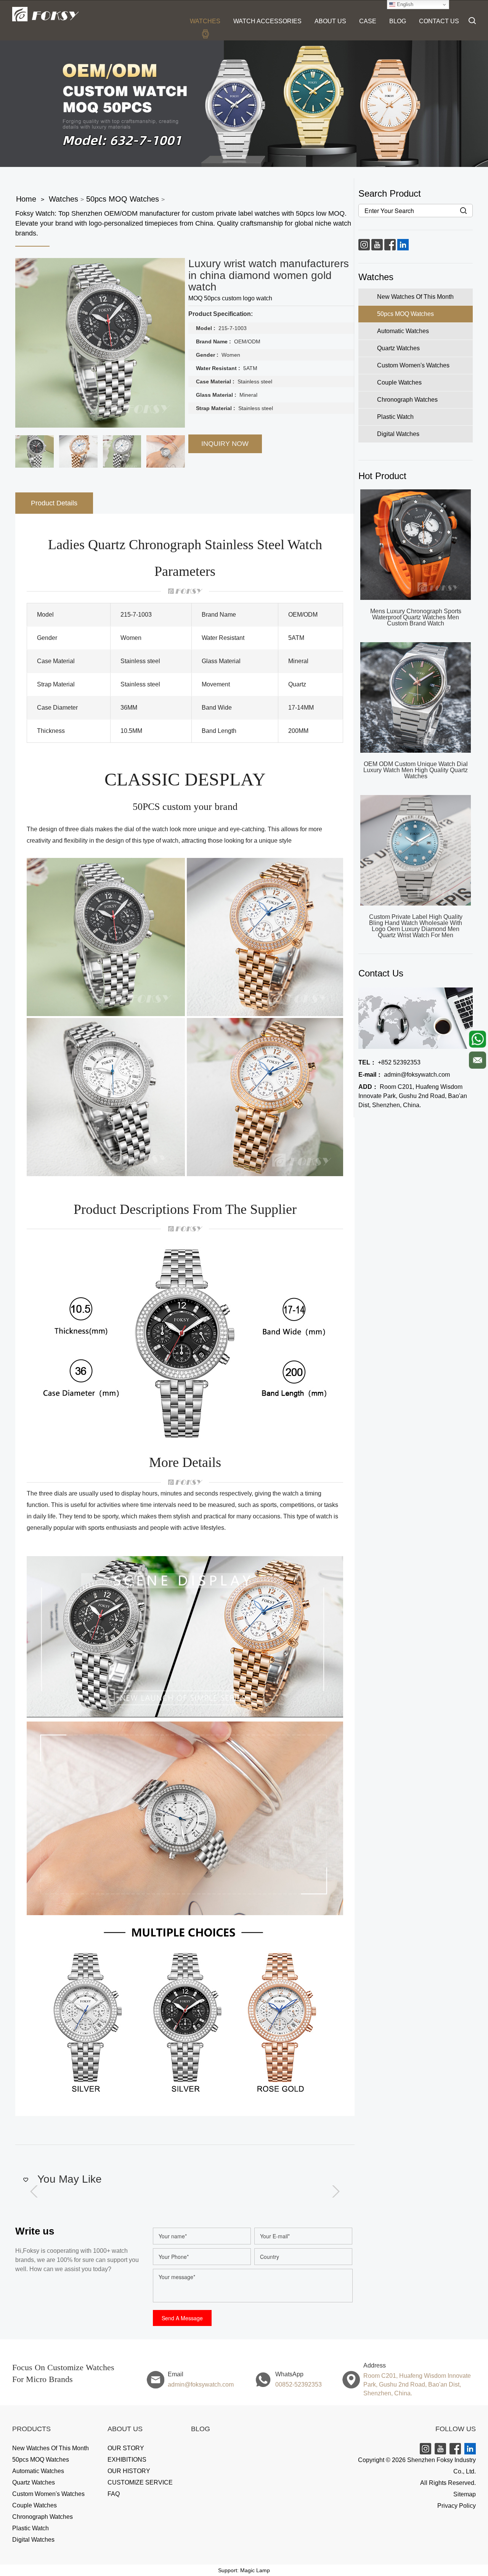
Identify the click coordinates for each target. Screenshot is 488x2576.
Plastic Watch (30, 2528)
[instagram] (364, 244)
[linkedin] (403, 244)
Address (375, 2365)
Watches (205, 21)
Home (26, 199)
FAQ (114, 2494)
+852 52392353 (389, 1062)
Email (176, 2374)
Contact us (439, 21)
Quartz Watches (34, 2482)
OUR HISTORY (129, 2471)
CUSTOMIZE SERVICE (140, 2482)
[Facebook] (390, 244)
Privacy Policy (457, 2506)
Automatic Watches (38, 2471)
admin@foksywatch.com (404, 1075)
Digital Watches (33, 2540)
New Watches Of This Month (51, 2448)
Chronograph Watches (43, 2517)
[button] (337, 2191)
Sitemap (465, 2494)
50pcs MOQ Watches (123, 199)
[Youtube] (377, 244)
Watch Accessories (267, 21)
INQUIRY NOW (225, 444)
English (404, 4)
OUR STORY (126, 2448)
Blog (398, 21)
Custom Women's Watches (48, 2494)
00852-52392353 (299, 2384)
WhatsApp (289, 2374)
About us (330, 21)
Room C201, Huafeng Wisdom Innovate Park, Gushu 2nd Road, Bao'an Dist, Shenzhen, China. (413, 1096)
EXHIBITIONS (127, 2460)
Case (368, 21)
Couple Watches (35, 2505)
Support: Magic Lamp (244, 2570)
